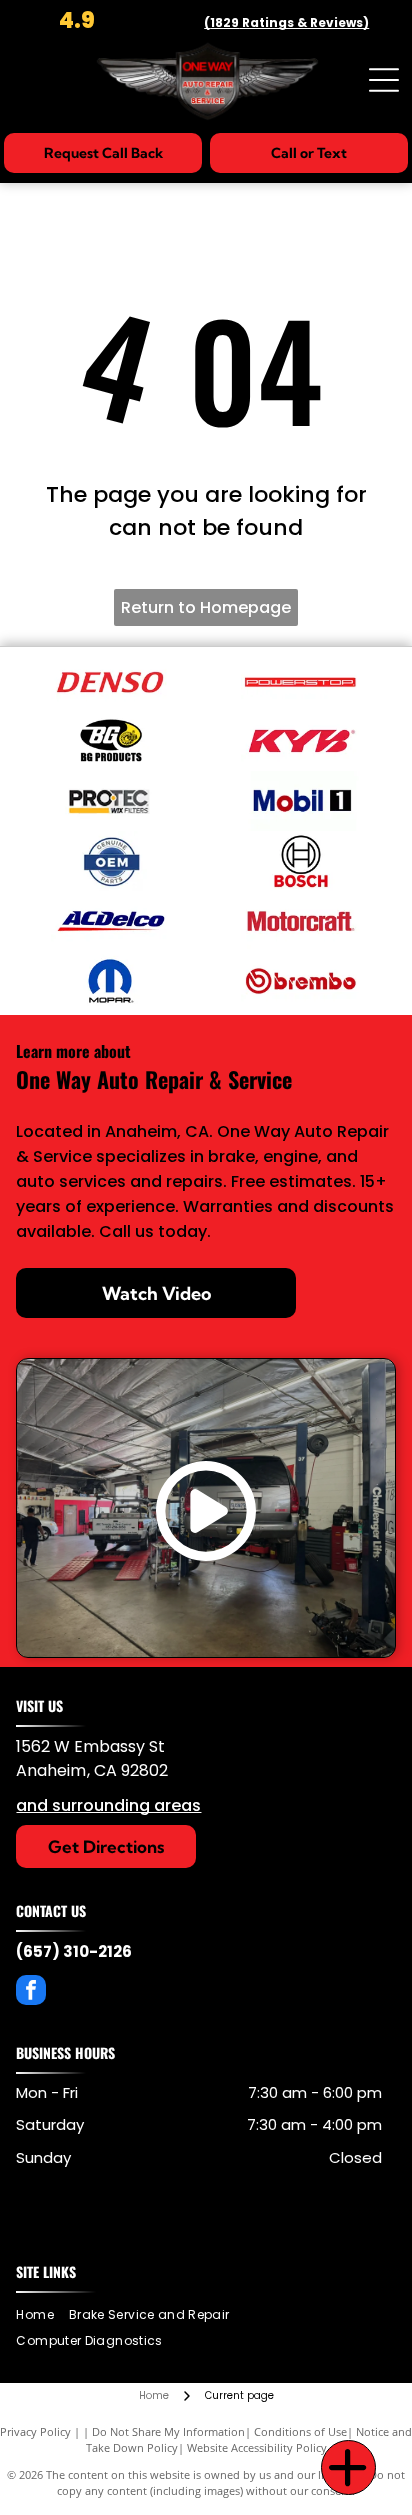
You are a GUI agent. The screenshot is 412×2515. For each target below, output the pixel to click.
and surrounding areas (108, 1805)
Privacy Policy (35, 2431)
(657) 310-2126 (74, 1951)
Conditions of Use (300, 2431)
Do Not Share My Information (168, 2431)
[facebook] (31, 1992)
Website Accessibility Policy (257, 2447)
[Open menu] (384, 80)
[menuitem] (42, 2314)
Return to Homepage (206, 607)
